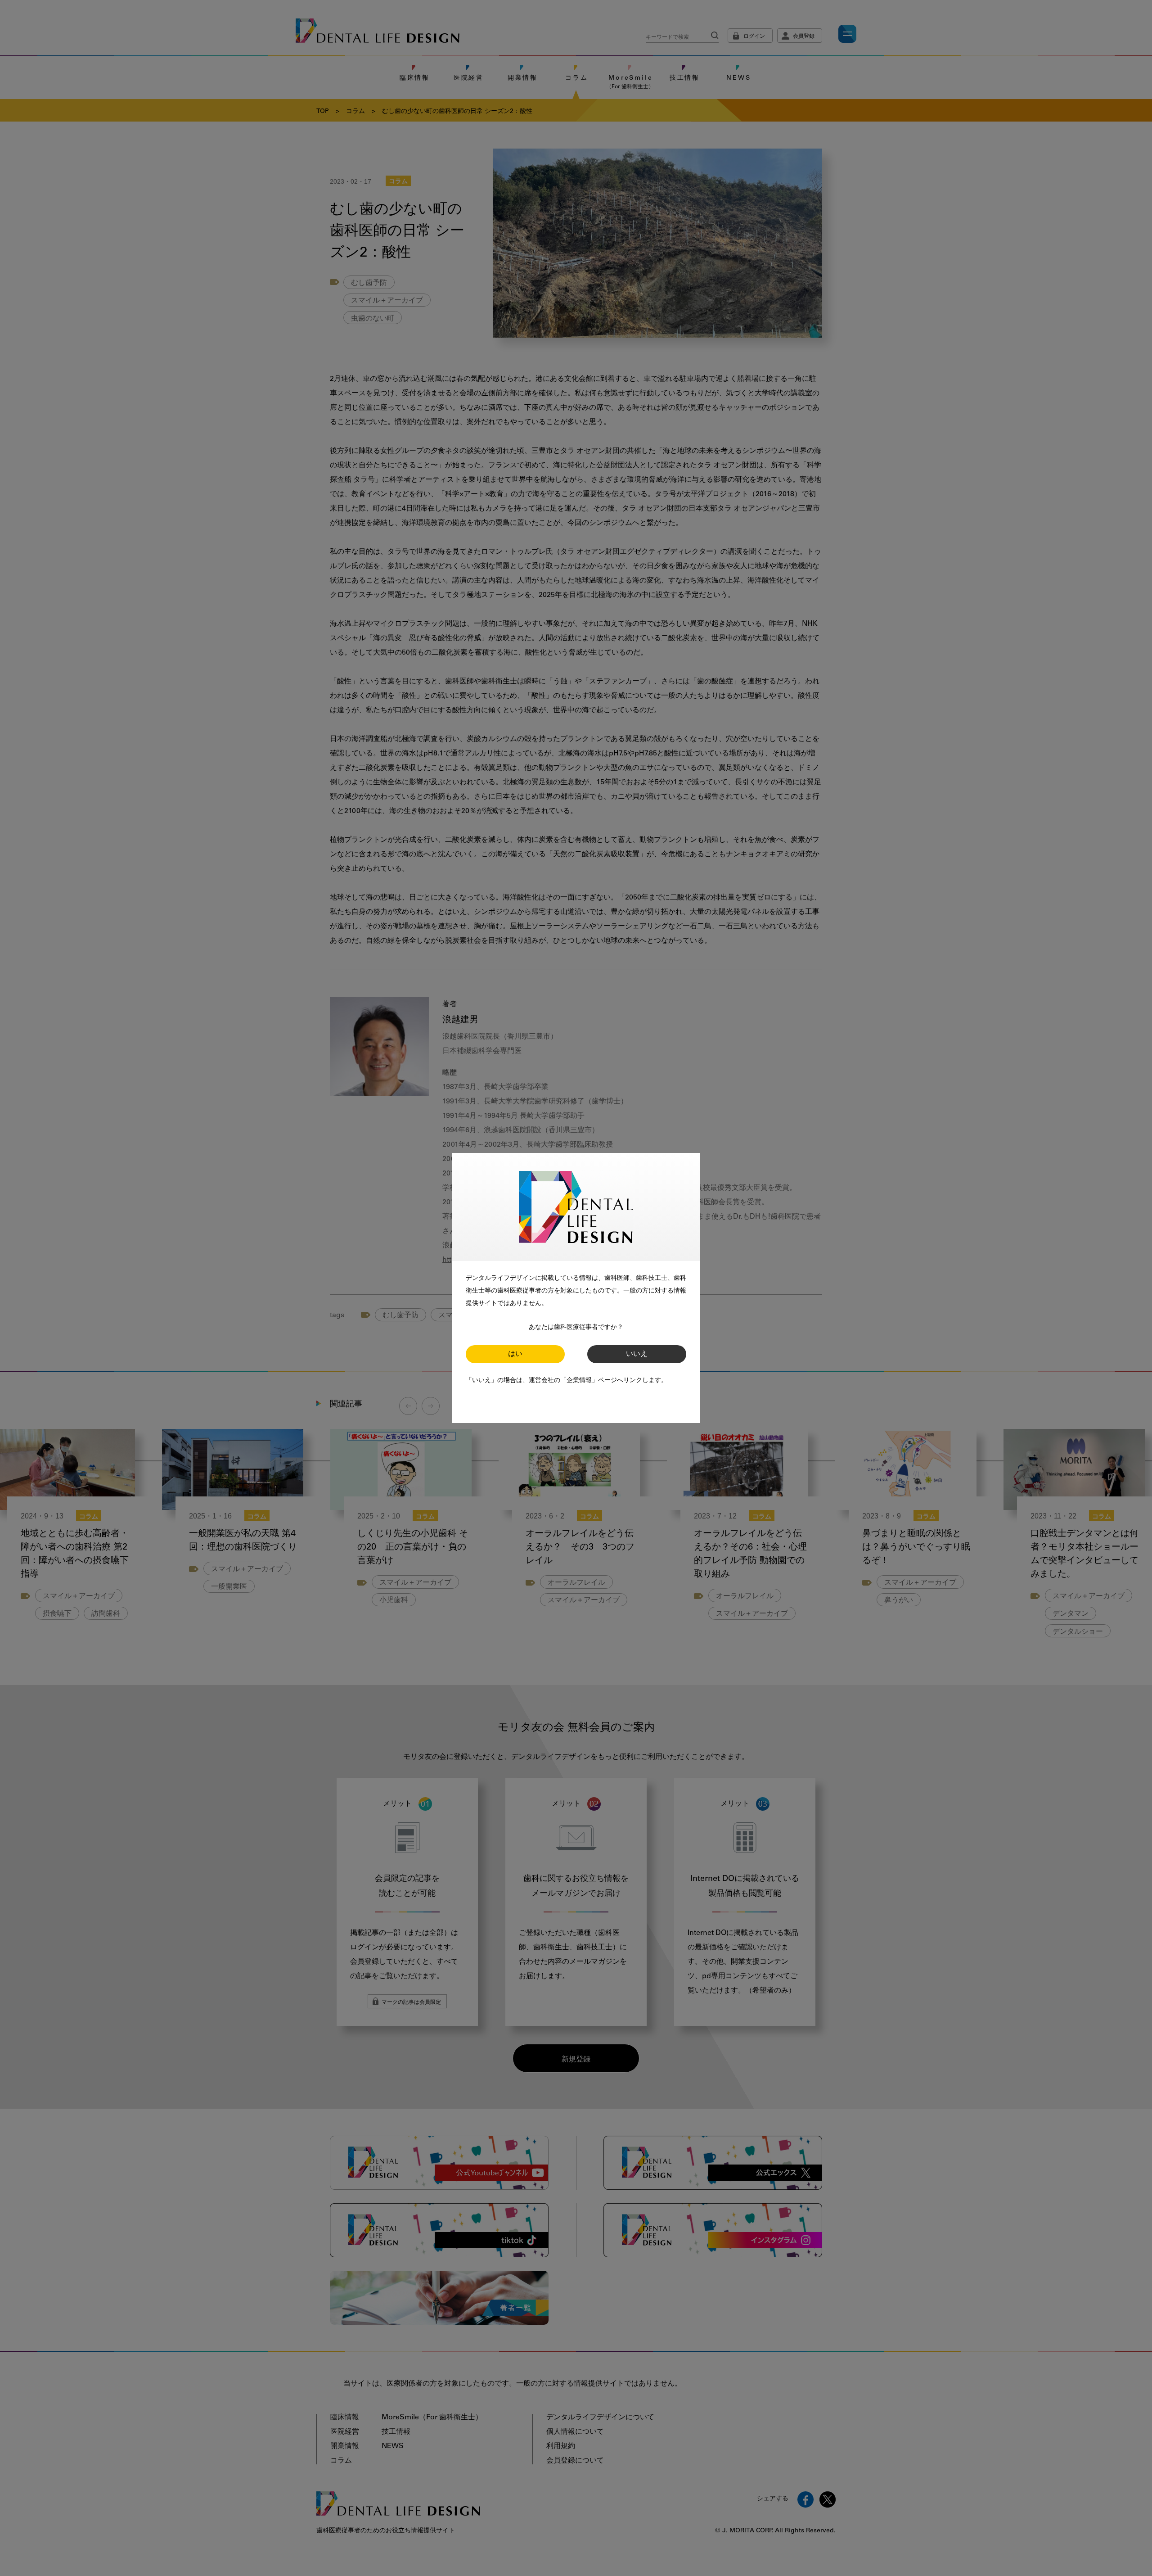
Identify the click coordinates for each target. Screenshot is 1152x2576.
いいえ (637, 1354)
